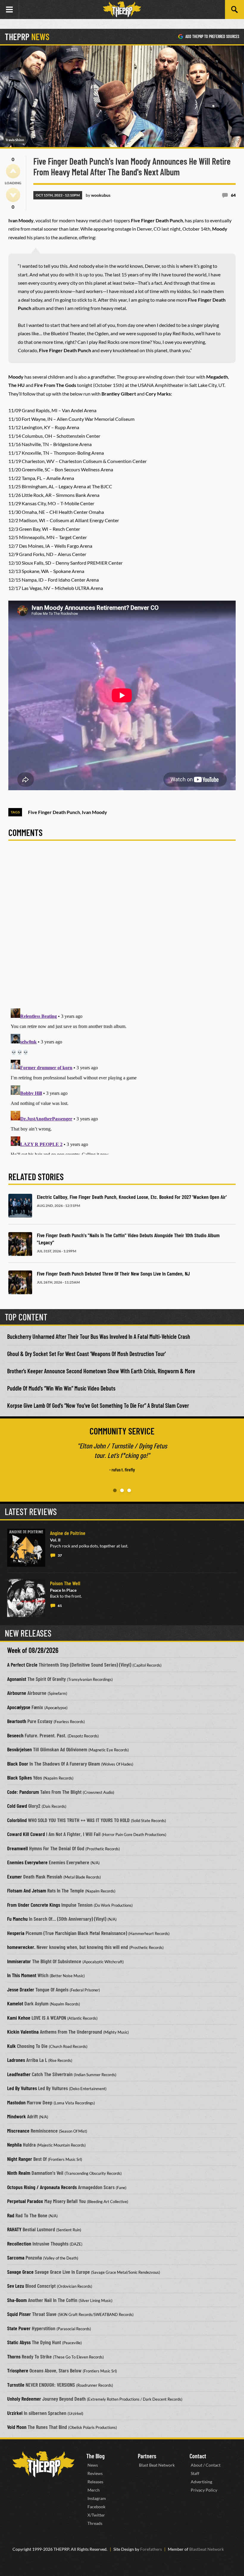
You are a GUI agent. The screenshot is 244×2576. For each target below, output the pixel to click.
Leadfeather (19, 2074)
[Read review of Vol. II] (26, 1548)
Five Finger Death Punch (54, 812)
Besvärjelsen (19, 1749)
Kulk (11, 2046)
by (98, 195)
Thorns (14, 2356)
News (93, 2465)
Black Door (18, 1763)
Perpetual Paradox (25, 2201)
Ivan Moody (94, 812)
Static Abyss (19, 2342)
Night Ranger (20, 2159)
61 (60, 1606)
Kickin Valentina (23, 2032)
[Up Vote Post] (13, 171)
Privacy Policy (204, 2490)
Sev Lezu (16, 2286)
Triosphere (18, 2370)
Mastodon (16, 2102)
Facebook (96, 2507)
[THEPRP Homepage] (122, 10)
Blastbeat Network (207, 2549)
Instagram (97, 2498)
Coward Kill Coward (26, 1834)
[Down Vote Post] (13, 195)
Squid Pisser (19, 2314)
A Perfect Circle (22, 1665)
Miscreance (18, 2131)
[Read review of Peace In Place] (26, 1598)
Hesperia (16, 1933)
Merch (94, 2490)
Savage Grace (20, 2272)
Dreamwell (18, 1848)
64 (233, 195)
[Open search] (234, 10)
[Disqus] (122, 928)
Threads (95, 2523)
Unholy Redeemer (24, 2399)
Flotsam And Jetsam (27, 1890)
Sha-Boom (17, 2300)
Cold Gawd (17, 1806)
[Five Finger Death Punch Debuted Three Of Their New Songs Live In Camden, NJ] (20, 1282)
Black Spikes (19, 1777)
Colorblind (17, 1820)
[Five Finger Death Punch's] (20, 1244)
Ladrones (16, 2060)
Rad (11, 2215)
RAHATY (14, 2229)
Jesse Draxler (21, 1989)
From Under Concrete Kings (34, 1905)
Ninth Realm (19, 2173)
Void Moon (17, 2427)
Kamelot (15, 2003)
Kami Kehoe (19, 2018)
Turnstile (16, 2385)
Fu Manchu (17, 1919)
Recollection (19, 2243)
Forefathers (151, 2549)
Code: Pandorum (23, 1792)
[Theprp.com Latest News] (43, 2464)
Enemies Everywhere (27, 1862)
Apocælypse (19, 1707)
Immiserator (19, 1961)
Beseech (15, 1735)
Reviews (95, 2473)
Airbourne (17, 1693)
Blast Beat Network (157, 2465)
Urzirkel (15, 2413)
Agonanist (17, 1679)
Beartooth (17, 1721)
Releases (95, 2482)
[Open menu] (10, 10)
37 (60, 1555)
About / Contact (206, 2465)
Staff (195, 2473)
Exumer (15, 1876)
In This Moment (22, 1975)
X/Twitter (96, 2515)
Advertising (201, 2482)
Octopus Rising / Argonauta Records (42, 2187)
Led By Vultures (22, 2088)
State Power (19, 2328)
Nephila (14, 2144)
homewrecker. (21, 1947)
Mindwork (17, 2116)
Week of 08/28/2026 (33, 1650)
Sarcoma (16, 2257)
